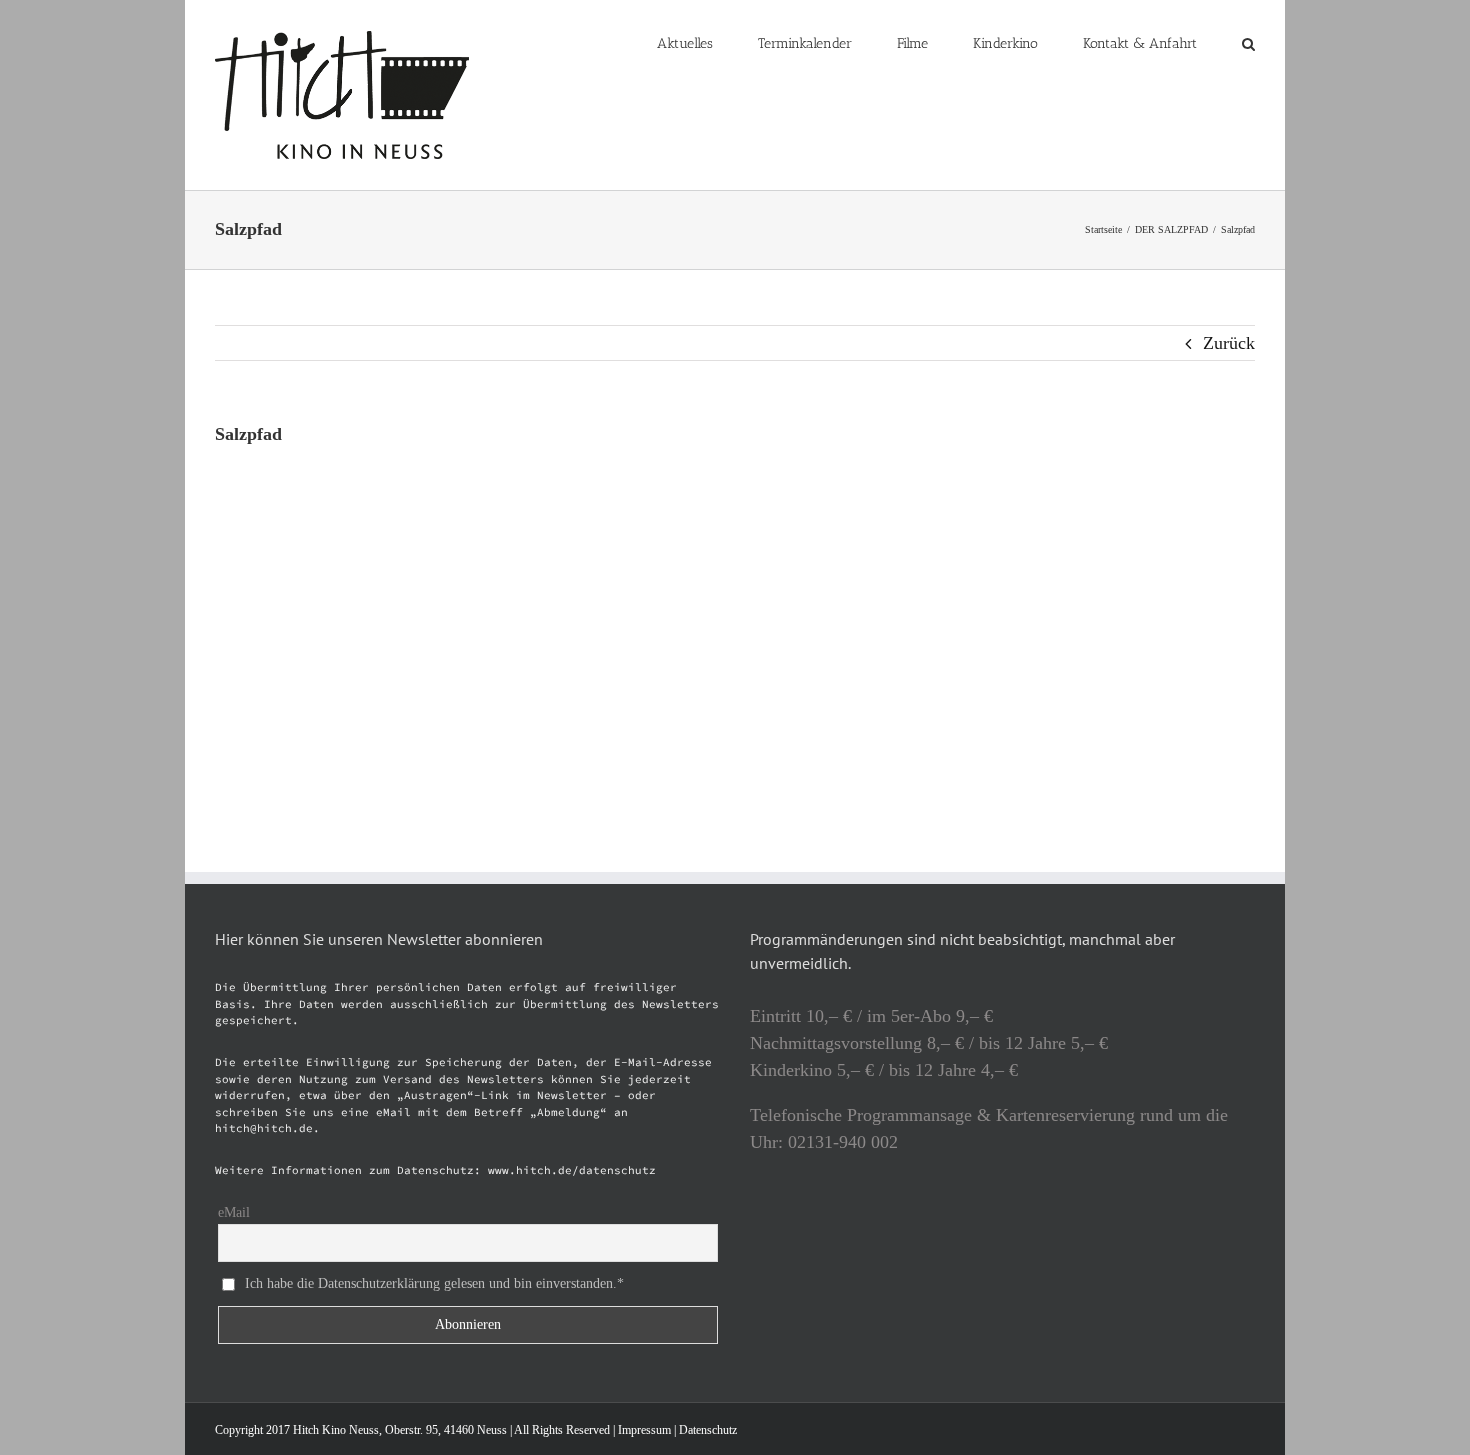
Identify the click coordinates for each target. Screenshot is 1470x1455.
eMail (234, 1212)
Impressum (644, 1430)
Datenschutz (708, 1430)
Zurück (1229, 343)
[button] (1248, 42)
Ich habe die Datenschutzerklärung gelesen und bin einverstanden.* (434, 1282)
